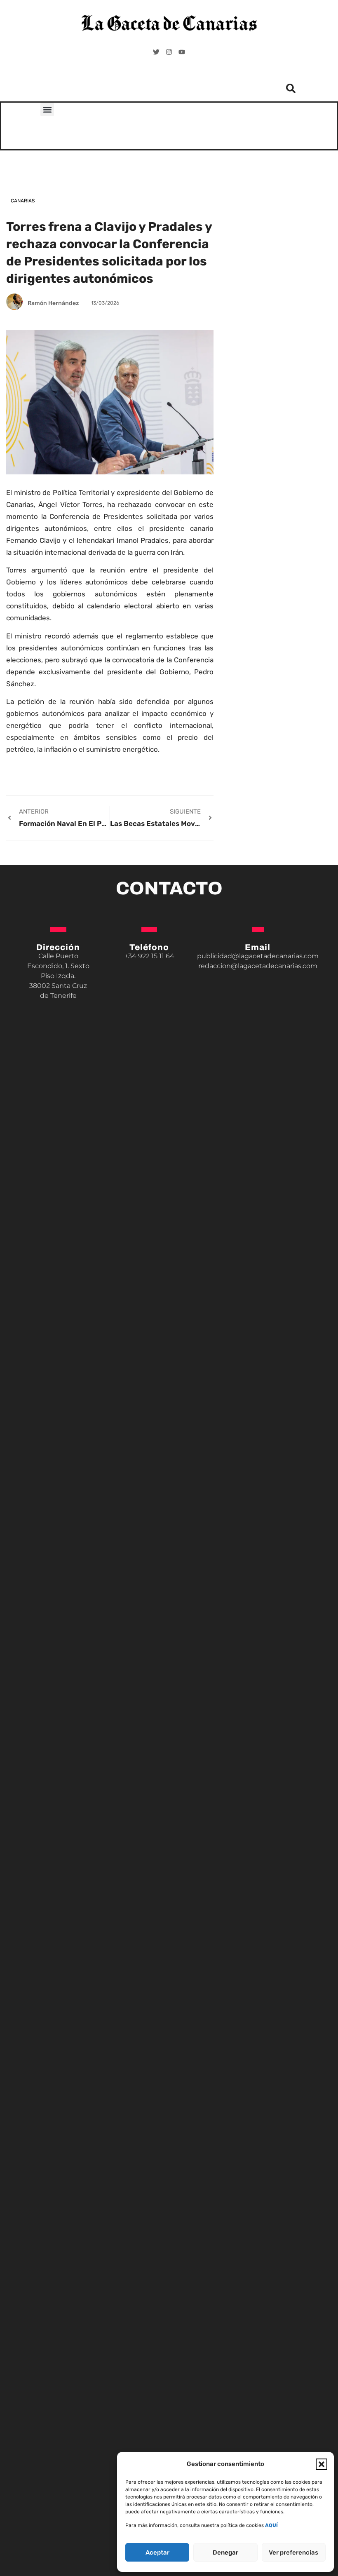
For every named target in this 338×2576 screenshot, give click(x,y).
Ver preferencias (293, 2553)
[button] (322, 2464)
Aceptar (157, 2553)
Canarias (23, 201)
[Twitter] (156, 52)
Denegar (225, 2553)
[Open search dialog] (291, 91)
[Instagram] (169, 52)
